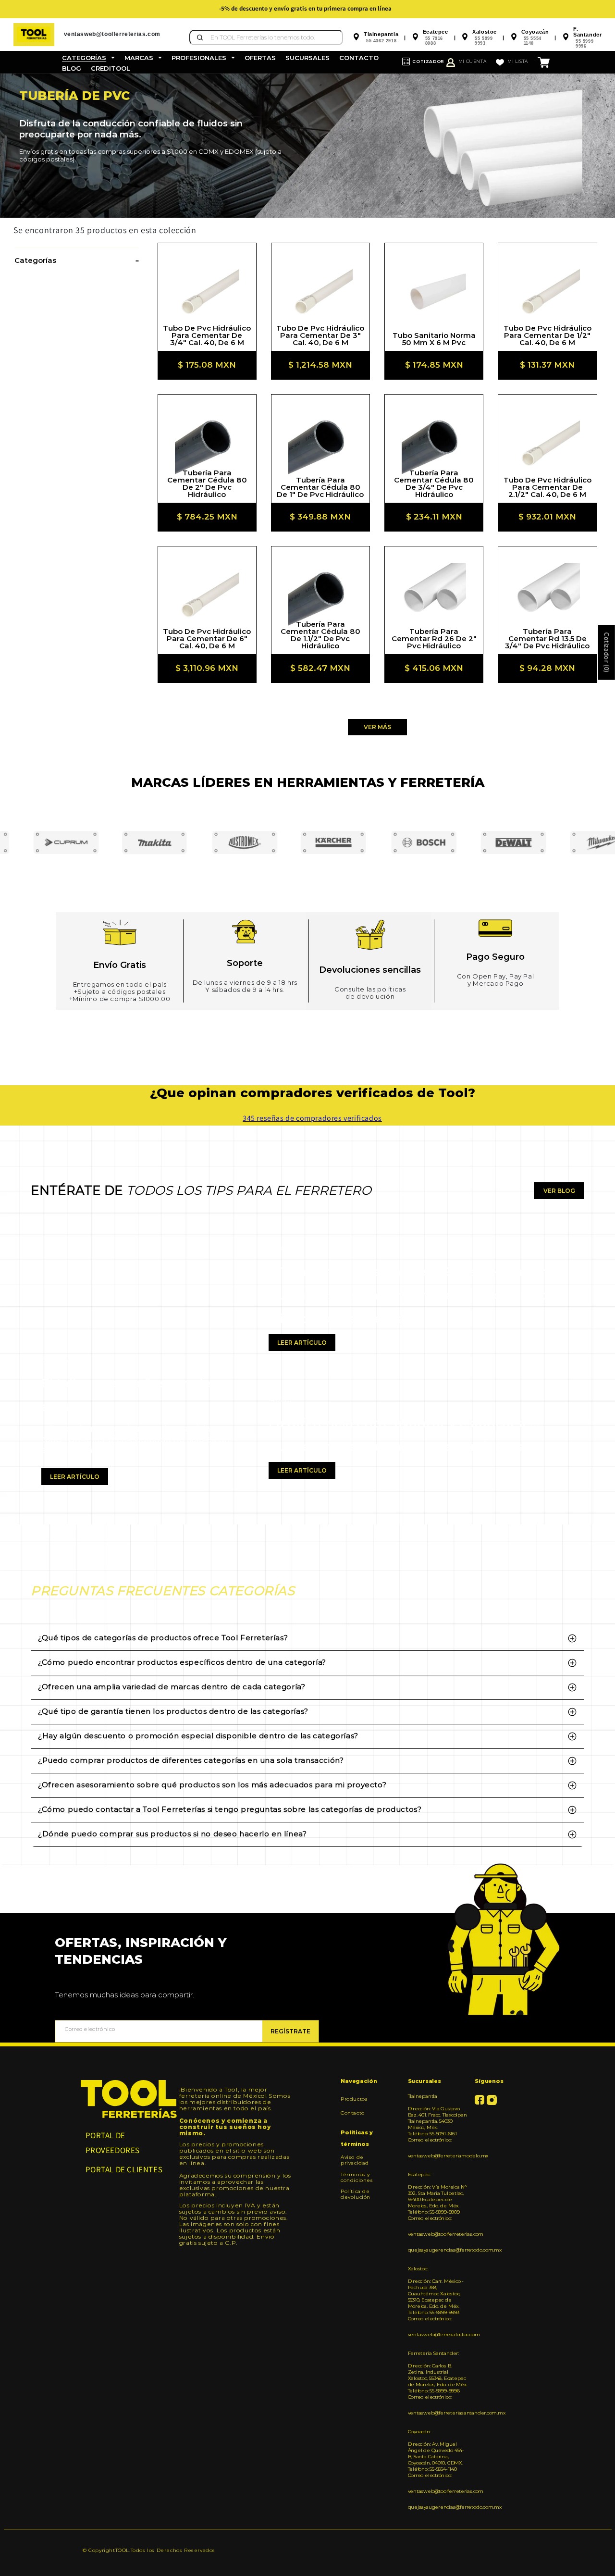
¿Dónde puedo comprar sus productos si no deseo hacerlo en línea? (172, 1834)
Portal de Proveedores (113, 2143)
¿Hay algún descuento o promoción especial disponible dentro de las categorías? (198, 1736)
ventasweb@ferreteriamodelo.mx (438, 2156)
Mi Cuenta (472, 61)
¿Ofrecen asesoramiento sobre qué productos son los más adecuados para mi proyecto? (212, 1785)
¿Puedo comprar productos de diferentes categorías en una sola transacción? (191, 1760)
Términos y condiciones (357, 2177)
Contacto (353, 2113)
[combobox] (266, 37)
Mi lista (518, 61)
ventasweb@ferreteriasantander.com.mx (438, 2413)
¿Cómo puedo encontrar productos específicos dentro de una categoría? (182, 1662)
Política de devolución (356, 2194)
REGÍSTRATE (290, 2031)
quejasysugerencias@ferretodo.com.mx (438, 2250)
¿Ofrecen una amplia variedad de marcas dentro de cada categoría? (172, 1687)
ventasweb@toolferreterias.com (438, 2234)
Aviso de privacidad (355, 2160)
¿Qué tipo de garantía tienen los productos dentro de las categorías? (173, 1711)
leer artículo (75, 1477)
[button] (88, 58)
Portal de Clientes (124, 2169)
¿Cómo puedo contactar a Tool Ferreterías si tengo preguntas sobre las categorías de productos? (230, 1809)
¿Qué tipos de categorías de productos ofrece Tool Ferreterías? (163, 1638)
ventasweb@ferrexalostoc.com (438, 2334)
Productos (354, 2099)
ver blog (559, 1191)
